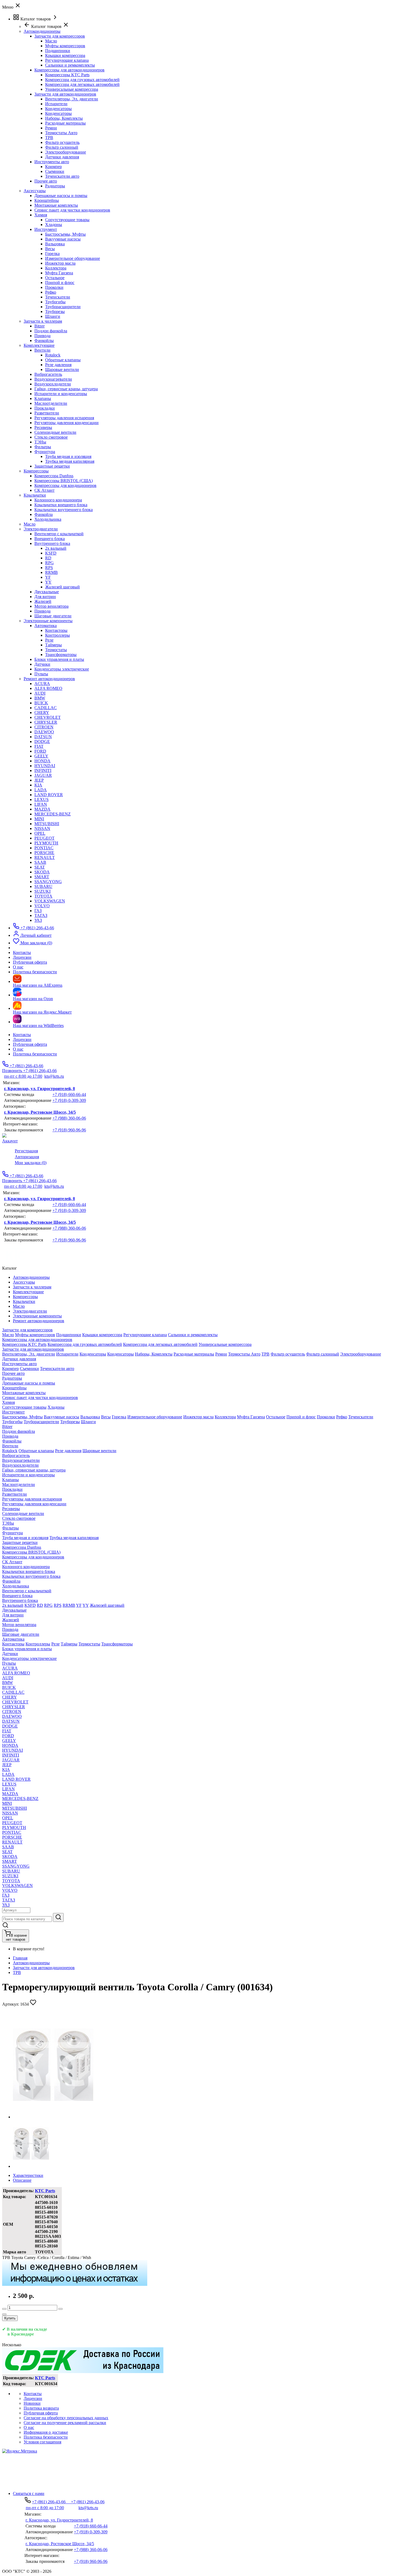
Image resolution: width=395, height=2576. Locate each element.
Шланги (53, 316)
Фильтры (43, 447)
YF (48, 577)
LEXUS (42, 799)
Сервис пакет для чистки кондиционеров (72, 210)
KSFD (51, 553)
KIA (38, 785)
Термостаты (56, 650)
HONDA (42, 761)
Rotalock (53, 355)
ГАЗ (38, 911)
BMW (40, 698)
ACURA (42, 684)
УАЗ (38, 920)
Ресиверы (43, 427)
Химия (41, 215)
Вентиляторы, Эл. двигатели (72, 99)
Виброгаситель (48, 374)
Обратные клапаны (63, 360)
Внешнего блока (50, 539)
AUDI (40, 693)
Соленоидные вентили (55, 432)
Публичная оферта (30, 1044)
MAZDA (42, 809)
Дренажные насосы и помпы (61, 196)
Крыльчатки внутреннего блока (64, 510)
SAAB (40, 862)
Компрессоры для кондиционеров (65, 485)
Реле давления (58, 365)
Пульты (41, 674)
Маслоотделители (51, 403)
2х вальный (56, 548)
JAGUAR (43, 775)
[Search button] (58, 1917)
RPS (49, 568)
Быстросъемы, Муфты (65, 234)
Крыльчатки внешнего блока (61, 505)
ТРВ (49, 138)
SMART (42, 877)
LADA (41, 790)
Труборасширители (63, 307)
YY (48, 582)
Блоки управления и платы (59, 659)
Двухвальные (47, 592)
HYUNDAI (45, 766)
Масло (51, 41)
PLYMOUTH (46, 843)
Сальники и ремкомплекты (70, 65)
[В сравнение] (4, 2314)
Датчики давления (62, 157)
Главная (20, 1958)
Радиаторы (55, 186)
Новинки (32, 2403)
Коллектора (56, 268)
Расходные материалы (65, 123)
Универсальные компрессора (72, 89)
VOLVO (42, 906)
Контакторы (56, 630)
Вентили (42, 350)
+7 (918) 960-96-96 (69, 1130)
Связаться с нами (29, 2493)
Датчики (42, 664)
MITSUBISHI (47, 824)
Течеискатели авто (62, 176)
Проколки (54, 287)
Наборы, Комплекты (64, 118)
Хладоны (54, 225)
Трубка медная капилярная (70, 461)
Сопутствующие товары (67, 220)
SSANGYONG (48, 882)
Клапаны (43, 398)
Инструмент (46, 229)
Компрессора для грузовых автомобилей (82, 80)
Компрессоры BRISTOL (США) (64, 481)
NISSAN (42, 828)
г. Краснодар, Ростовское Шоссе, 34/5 (40, 1112)
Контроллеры (58, 635)
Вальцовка (55, 244)
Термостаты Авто (61, 133)
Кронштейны (47, 200)
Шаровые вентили (62, 369)
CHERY (42, 713)
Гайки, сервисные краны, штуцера (66, 389)
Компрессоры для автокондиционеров (69, 70)
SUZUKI (42, 891)
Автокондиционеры (31, 1963)
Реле (49, 640)
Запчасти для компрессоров (60, 36)
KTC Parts (45, 2191)
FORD (40, 751)
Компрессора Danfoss (54, 476)
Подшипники (58, 51)
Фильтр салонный (62, 147)
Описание (22, 2180)
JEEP (39, 780)
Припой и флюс (60, 283)
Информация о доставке (46, 2432)
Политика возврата (41, 2408)
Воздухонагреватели (53, 379)
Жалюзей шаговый (62, 587)
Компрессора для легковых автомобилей (82, 84)
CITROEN (44, 727)
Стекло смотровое (51, 437)
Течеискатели (58, 297)
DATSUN (43, 737)
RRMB (51, 572)
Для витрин (45, 597)
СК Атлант (44, 490)
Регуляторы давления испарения (64, 418)
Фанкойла (44, 514)
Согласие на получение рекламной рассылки (65, 2423)
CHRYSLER (46, 722)
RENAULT (45, 857)
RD (48, 558)
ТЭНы (40, 442)
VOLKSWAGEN (50, 901)
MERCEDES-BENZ (53, 814)
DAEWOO (44, 732)
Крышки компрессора (65, 55)
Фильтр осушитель (62, 142)
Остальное (55, 278)
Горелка (52, 254)
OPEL (40, 833)
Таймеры (53, 645)
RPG (49, 563)
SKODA (42, 872)
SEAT (40, 867)
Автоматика (46, 626)
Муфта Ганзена (59, 273)
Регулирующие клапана (67, 60)
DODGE (42, 742)
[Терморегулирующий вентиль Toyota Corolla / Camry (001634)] (53, 2117)
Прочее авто (46, 181)
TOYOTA (43, 896)
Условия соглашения (42, 2442)
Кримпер (53, 167)
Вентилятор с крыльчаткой (59, 534)
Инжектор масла (60, 263)
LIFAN (41, 804)
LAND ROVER (49, 795)
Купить (10, 2318)
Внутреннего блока (52, 543)
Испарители (56, 104)
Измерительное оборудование (73, 258)
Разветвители (47, 413)
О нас (18, 1049)
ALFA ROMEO (48, 688)
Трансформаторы (61, 655)
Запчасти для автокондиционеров (65, 94)
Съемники (55, 171)
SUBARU (43, 886)
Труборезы (55, 311)
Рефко (51, 292)
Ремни (51, 128)
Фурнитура (45, 452)
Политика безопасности (35, 1054)
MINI (39, 819)
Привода (42, 336)
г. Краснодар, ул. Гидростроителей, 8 (39, 1089)
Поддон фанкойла (51, 331)
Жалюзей (43, 601)
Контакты (22, 1035)
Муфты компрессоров (65, 46)
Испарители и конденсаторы (61, 394)
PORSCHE (44, 853)
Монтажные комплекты (56, 205)
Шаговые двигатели (53, 616)
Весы (50, 249)
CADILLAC (46, 708)
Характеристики (28, 2175)
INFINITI (43, 770)
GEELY (41, 756)
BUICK (41, 703)
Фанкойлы (44, 340)
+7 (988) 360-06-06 (69, 1118)
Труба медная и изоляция (68, 456)
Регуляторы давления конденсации (67, 423)
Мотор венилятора (51, 606)
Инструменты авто (52, 162)
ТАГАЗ (41, 915)
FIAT (39, 746)
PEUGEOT (44, 838)
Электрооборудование (66, 152)
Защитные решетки (52, 466)
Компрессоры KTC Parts (67, 75)
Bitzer (39, 326)
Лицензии (22, 1039)
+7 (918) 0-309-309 (69, 1100)
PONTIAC (44, 848)
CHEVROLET (48, 717)
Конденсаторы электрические (62, 669)
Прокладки (45, 408)
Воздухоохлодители (53, 384)
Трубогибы (55, 302)
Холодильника (48, 519)
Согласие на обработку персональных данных (66, 2418)
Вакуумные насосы (63, 239)
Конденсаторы (58, 109)
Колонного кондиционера (58, 500)
